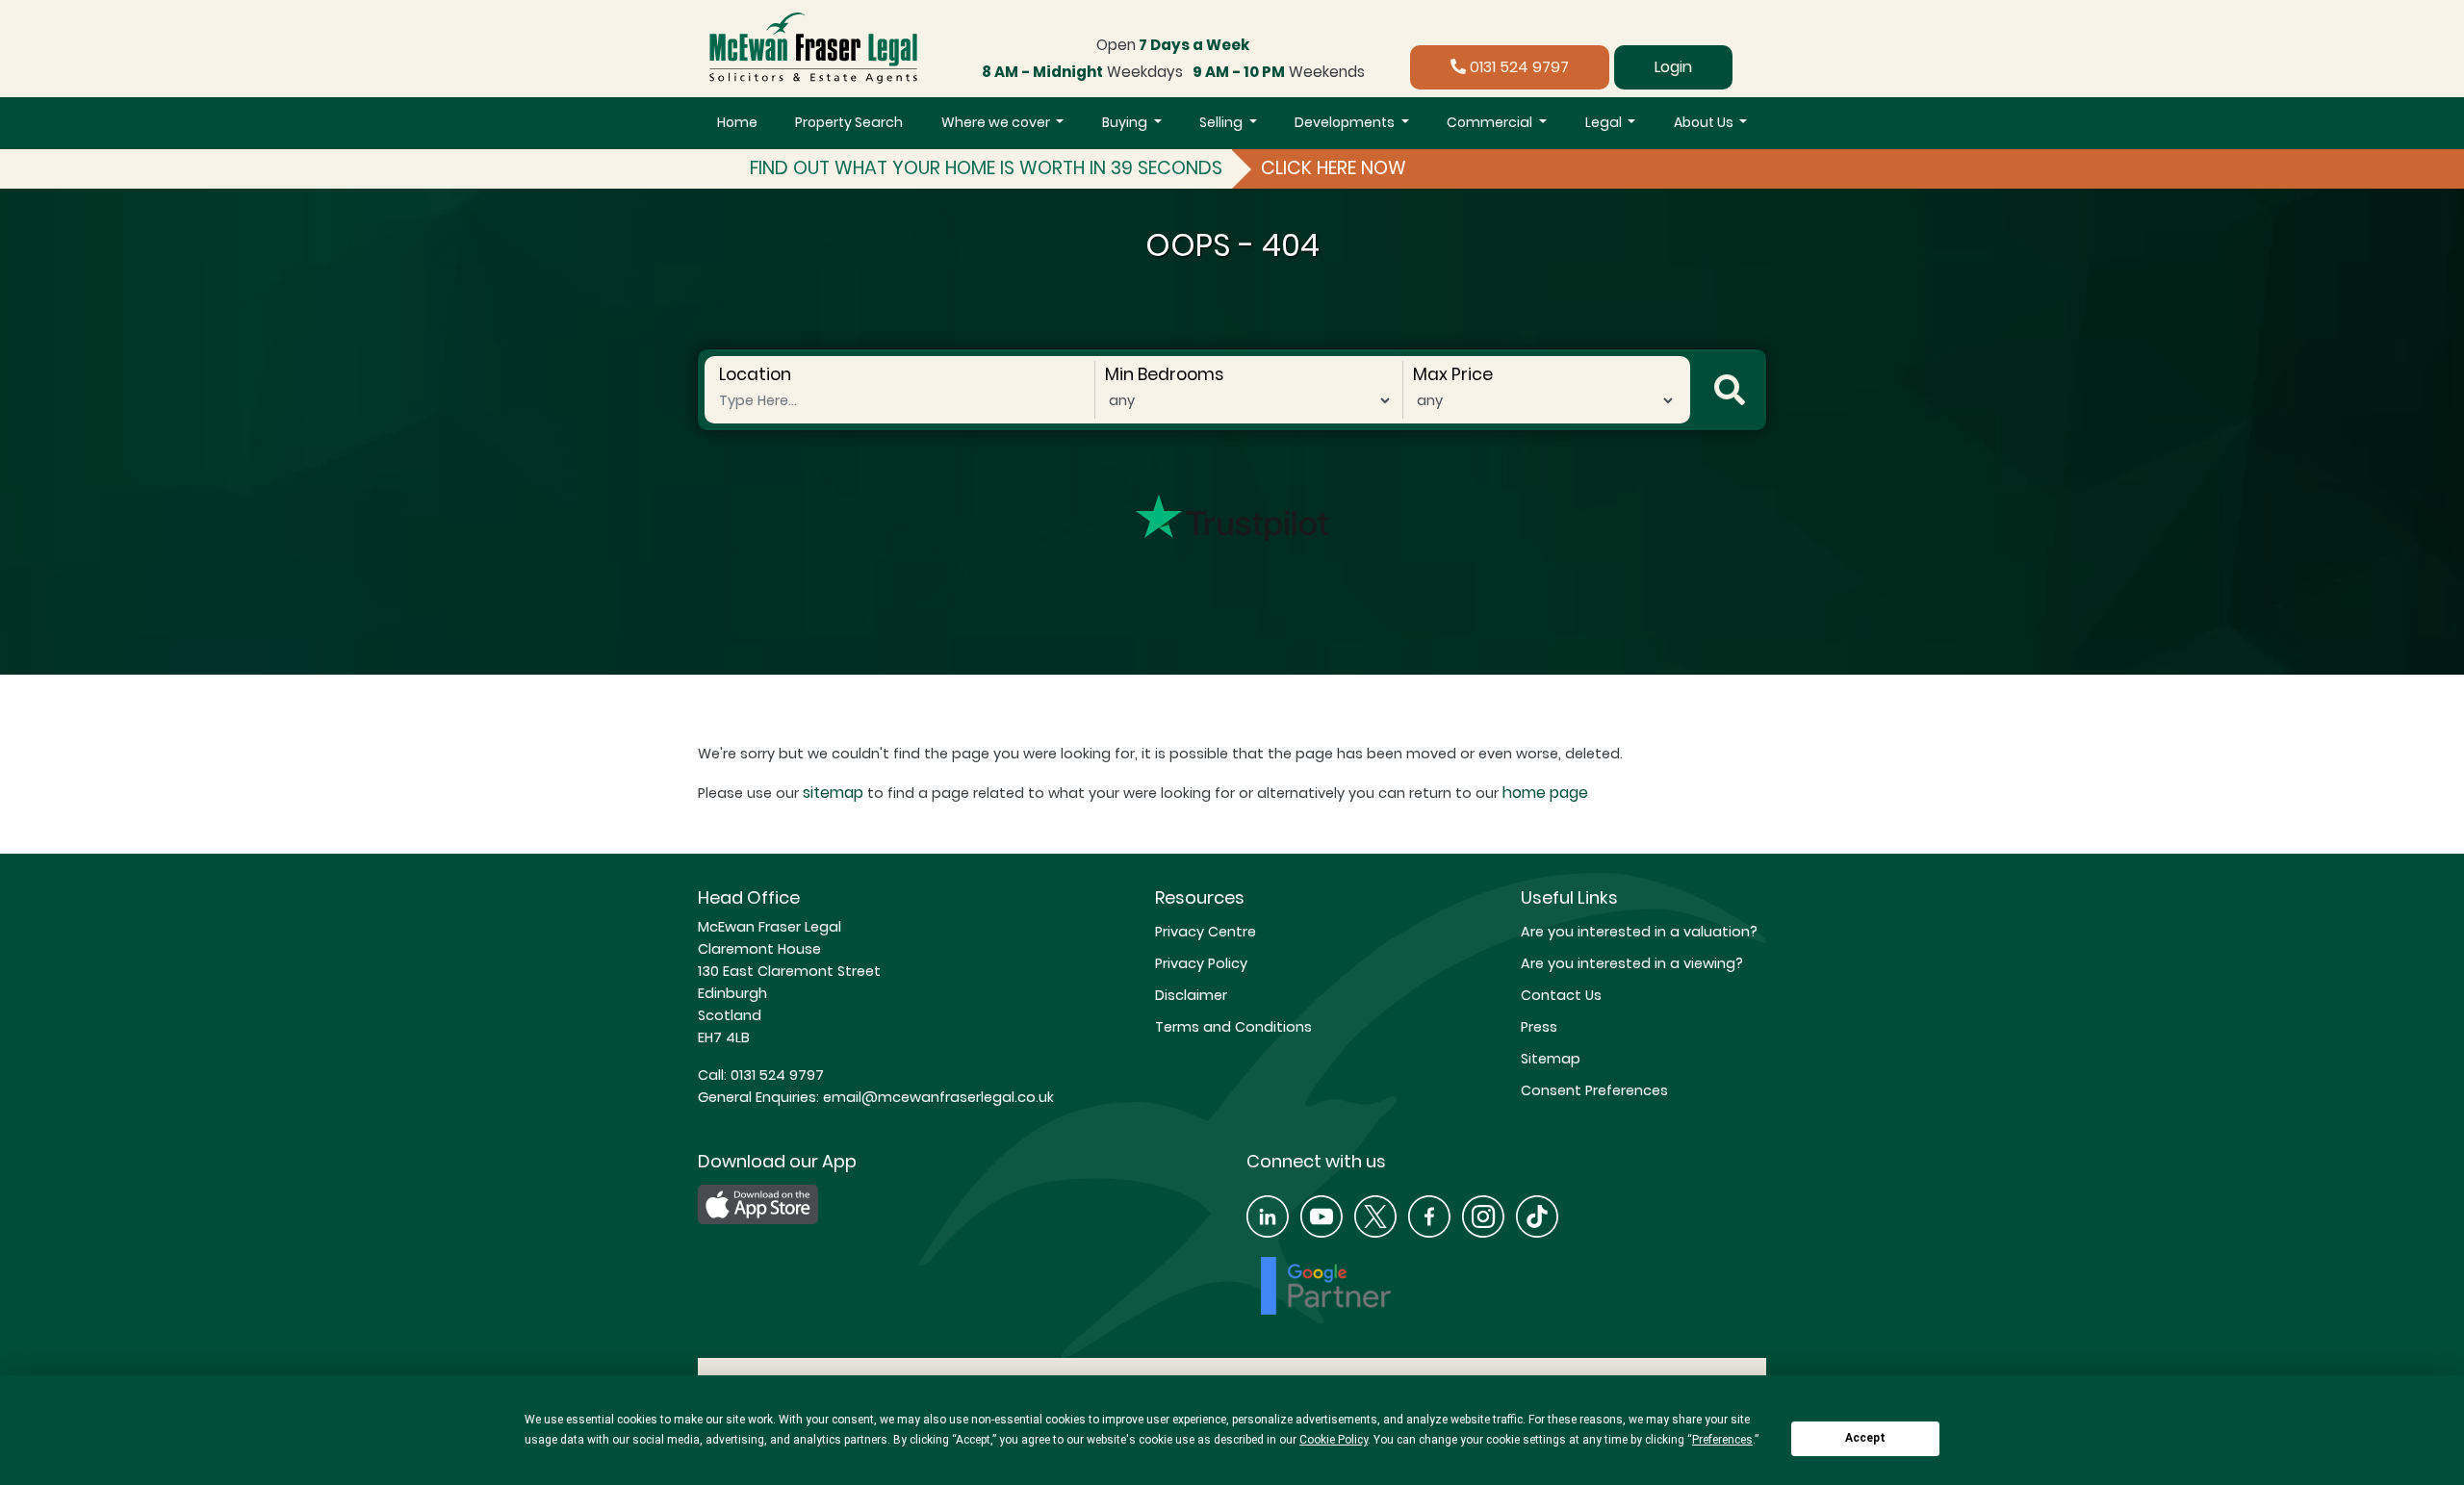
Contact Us (1561, 995)
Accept (1865, 1438)
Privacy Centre (1206, 932)
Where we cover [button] (997, 122)
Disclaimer (1191, 995)
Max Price (1453, 374)
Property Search (849, 122)
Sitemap (1551, 1059)
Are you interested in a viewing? (1632, 963)
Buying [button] (1126, 122)
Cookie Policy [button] (1334, 1440)
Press (1539, 1027)
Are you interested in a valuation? (1639, 932)
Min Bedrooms (1164, 374)
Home (737, 122)
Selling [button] (1222, 122)
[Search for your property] (1730, 390)
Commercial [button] (1491, 122)
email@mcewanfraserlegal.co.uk (937, 1097)
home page (1545, 793)
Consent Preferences (1594, 1090)
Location (755, 374)
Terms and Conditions (1233, 1027)
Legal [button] (1605, 122)
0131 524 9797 (1517, 67)
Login (1673, 67)
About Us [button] (1705, 122)
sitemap (833, 793)
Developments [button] (1346, 122)
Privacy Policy (1201, 963)
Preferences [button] (1722, 1440)
